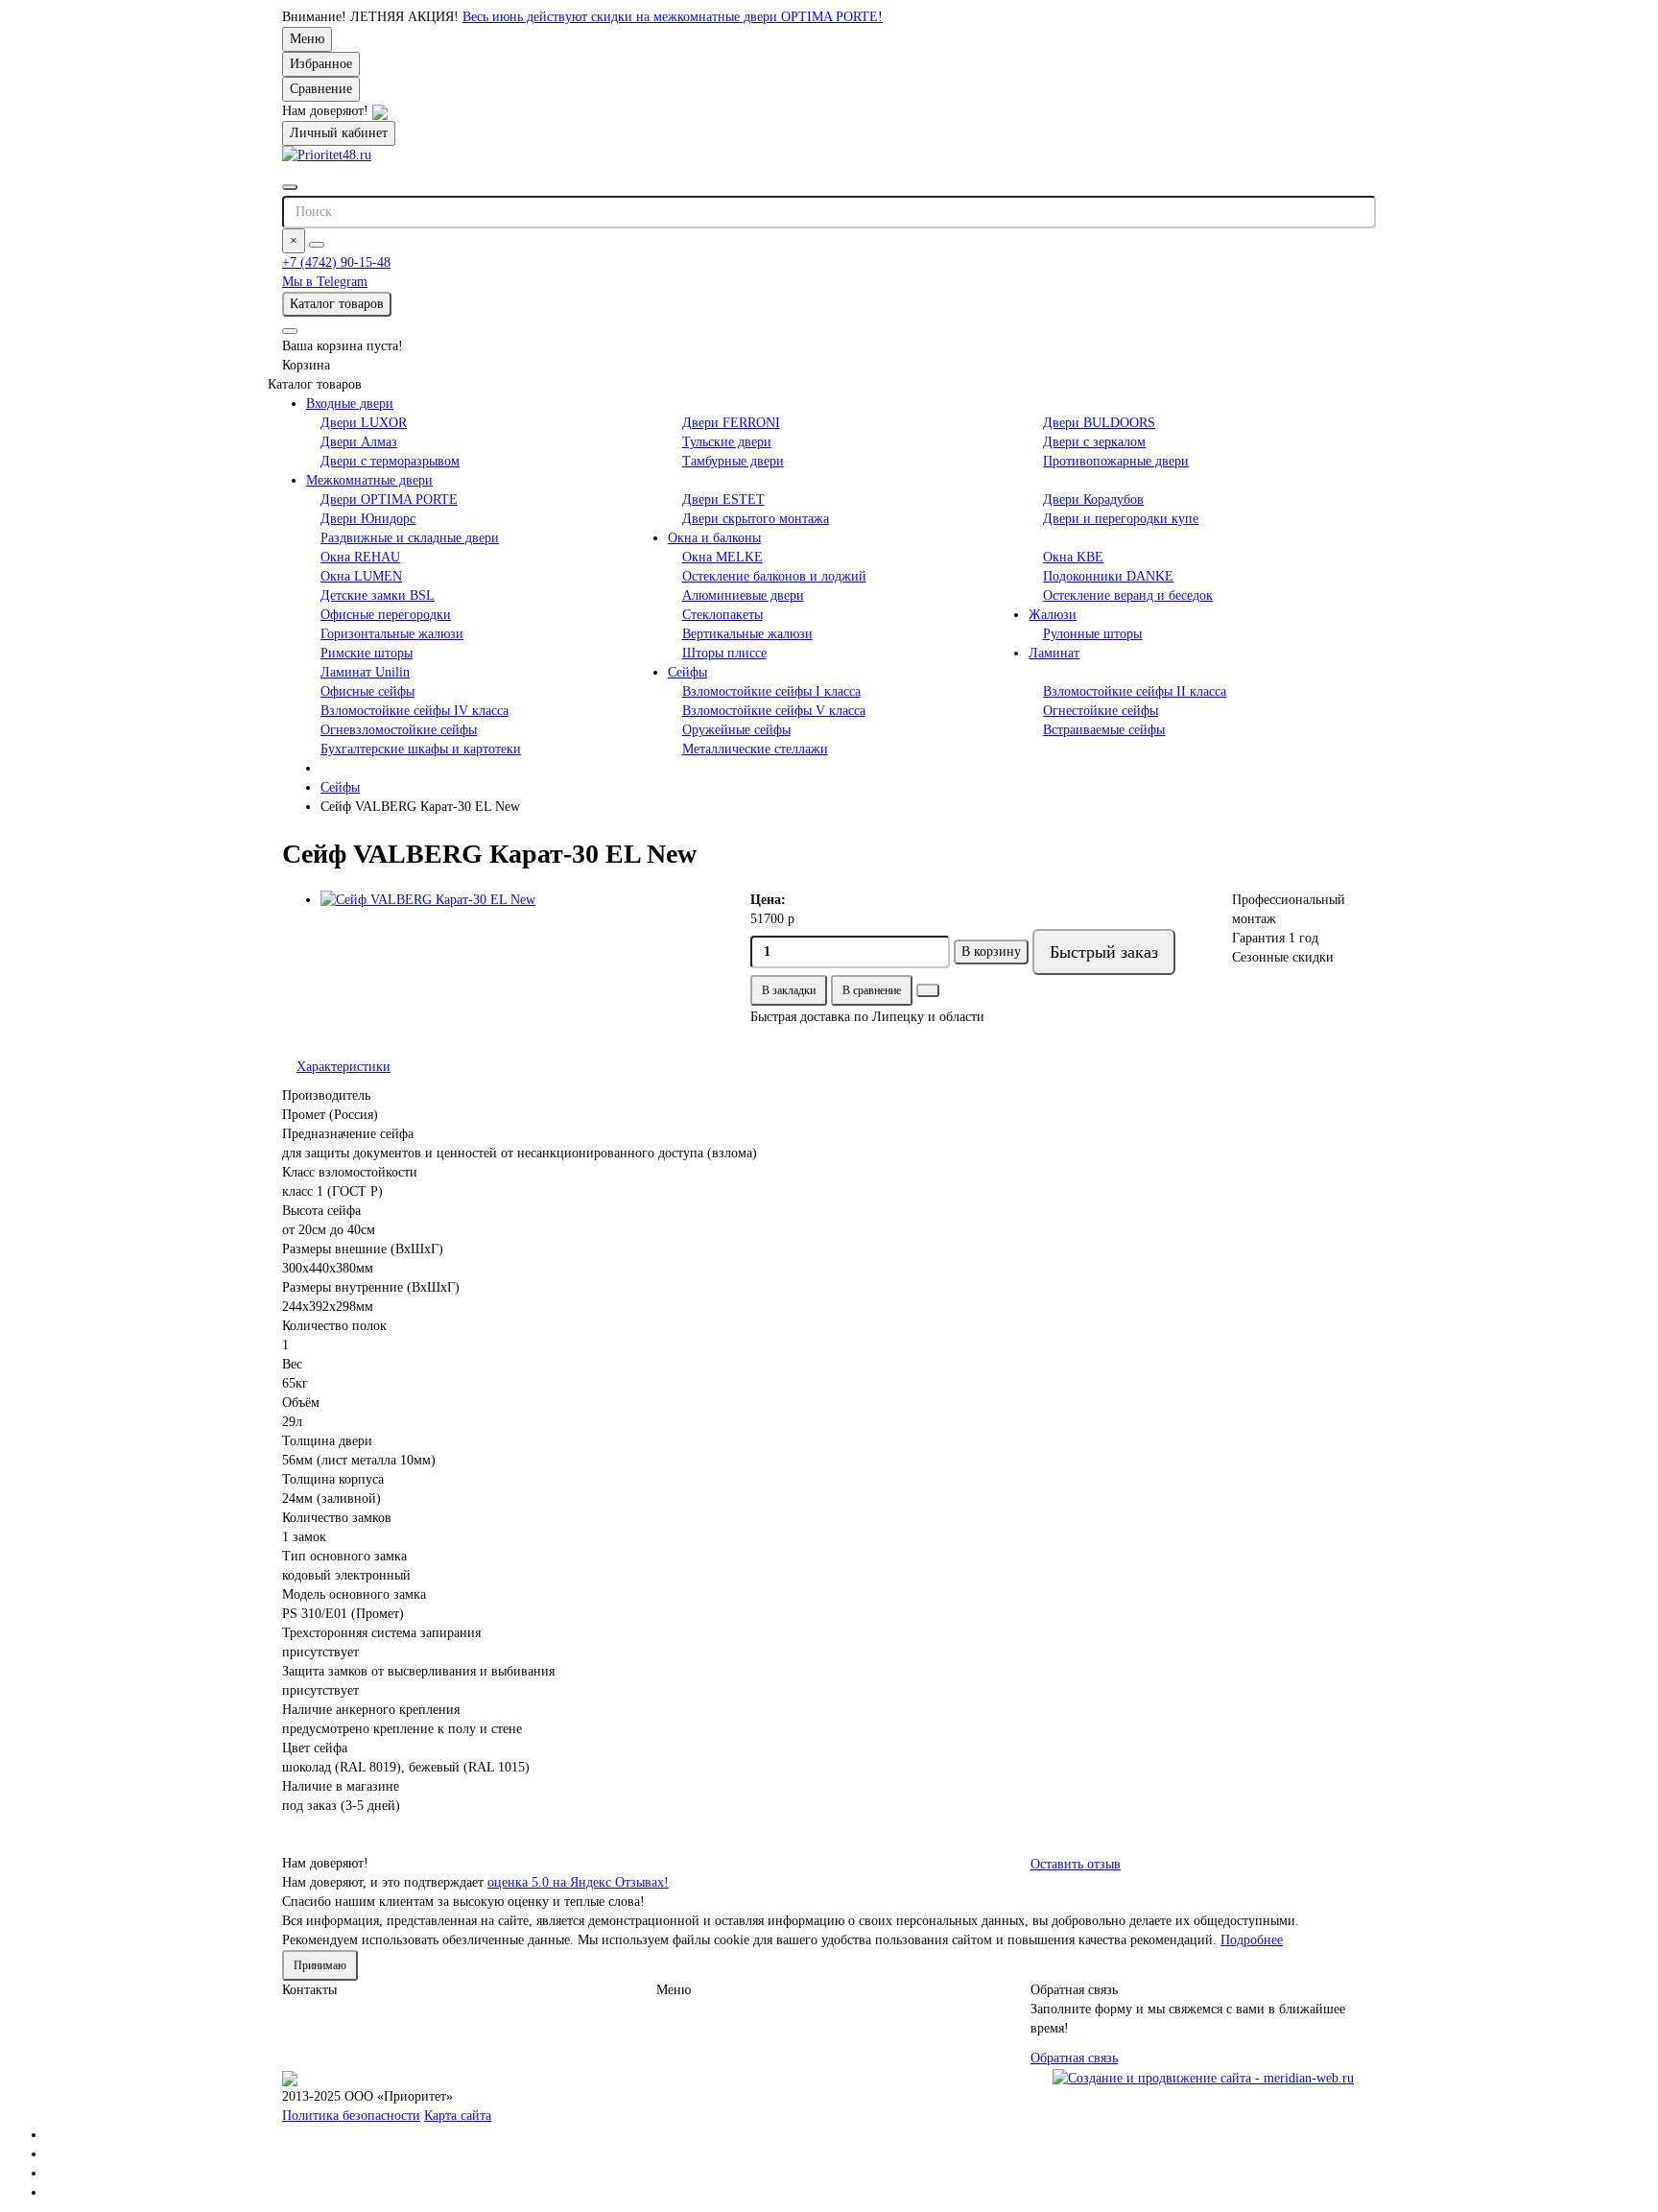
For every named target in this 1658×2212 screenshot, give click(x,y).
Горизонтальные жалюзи (392, 634)
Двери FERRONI (731, 423)
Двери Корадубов (1093, 499)
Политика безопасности (351, 2116)
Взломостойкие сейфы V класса (774, 711)
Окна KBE (1073, 557)
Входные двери (350, 404)
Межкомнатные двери (369, 480)
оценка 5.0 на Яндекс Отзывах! (578, 1882)
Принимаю (320, 1965)
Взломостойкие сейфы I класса (771, 691)
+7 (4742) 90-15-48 (336, 262)
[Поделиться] (928, 990)
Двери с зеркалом (1094, 442)
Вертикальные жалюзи (747, 634)
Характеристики (343, 1067)
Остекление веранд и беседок (1128, 595)
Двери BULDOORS (1099, 423)
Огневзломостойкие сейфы (399, 730)
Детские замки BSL (378, 595)
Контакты (309, 1990)
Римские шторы (367, 653)
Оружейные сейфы (736, 730)
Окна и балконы (714, 538)
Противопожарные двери (1116, 461)
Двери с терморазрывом (390, 461)
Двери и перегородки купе (1121, 519)
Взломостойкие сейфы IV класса (414, 711)
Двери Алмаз (359, 442)
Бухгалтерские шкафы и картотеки (421, 749)
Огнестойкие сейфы (1101, 711)
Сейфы (687, 672)
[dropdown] (290, 331)
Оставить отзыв (1076, 1864)
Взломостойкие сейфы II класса (1135, 691)
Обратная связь (1074, 2058)
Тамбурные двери (733, 461)
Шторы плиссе (724, 653)
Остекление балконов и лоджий (774, 576)
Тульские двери (727, 442)
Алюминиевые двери (743, 595)
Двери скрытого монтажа (756, 519)
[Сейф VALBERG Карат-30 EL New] (521, 900)
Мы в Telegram (325, 282)
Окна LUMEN (361, 576)
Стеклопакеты (722, 615)
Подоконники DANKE (1108, 576)
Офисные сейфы (367, 691)
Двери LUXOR (364, 423)
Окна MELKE (722, 557)
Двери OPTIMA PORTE (389, 499)
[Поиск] (317, 245)
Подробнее (1252, 1940)
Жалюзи (1053, 615)
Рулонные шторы (1092, 634)
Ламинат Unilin (365, 672)
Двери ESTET (723, 499)
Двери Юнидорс (368, 519)
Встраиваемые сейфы (1104, 730)
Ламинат (1054, 653)
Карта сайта (458, 2116)
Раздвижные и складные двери (410, 538)
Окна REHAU (360, 557)
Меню (307, 39)
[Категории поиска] (290, 187)
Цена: (768, 900)
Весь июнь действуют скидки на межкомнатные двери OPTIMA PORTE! (673, 17)
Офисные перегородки (386, 615)
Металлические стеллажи (755, 749)
